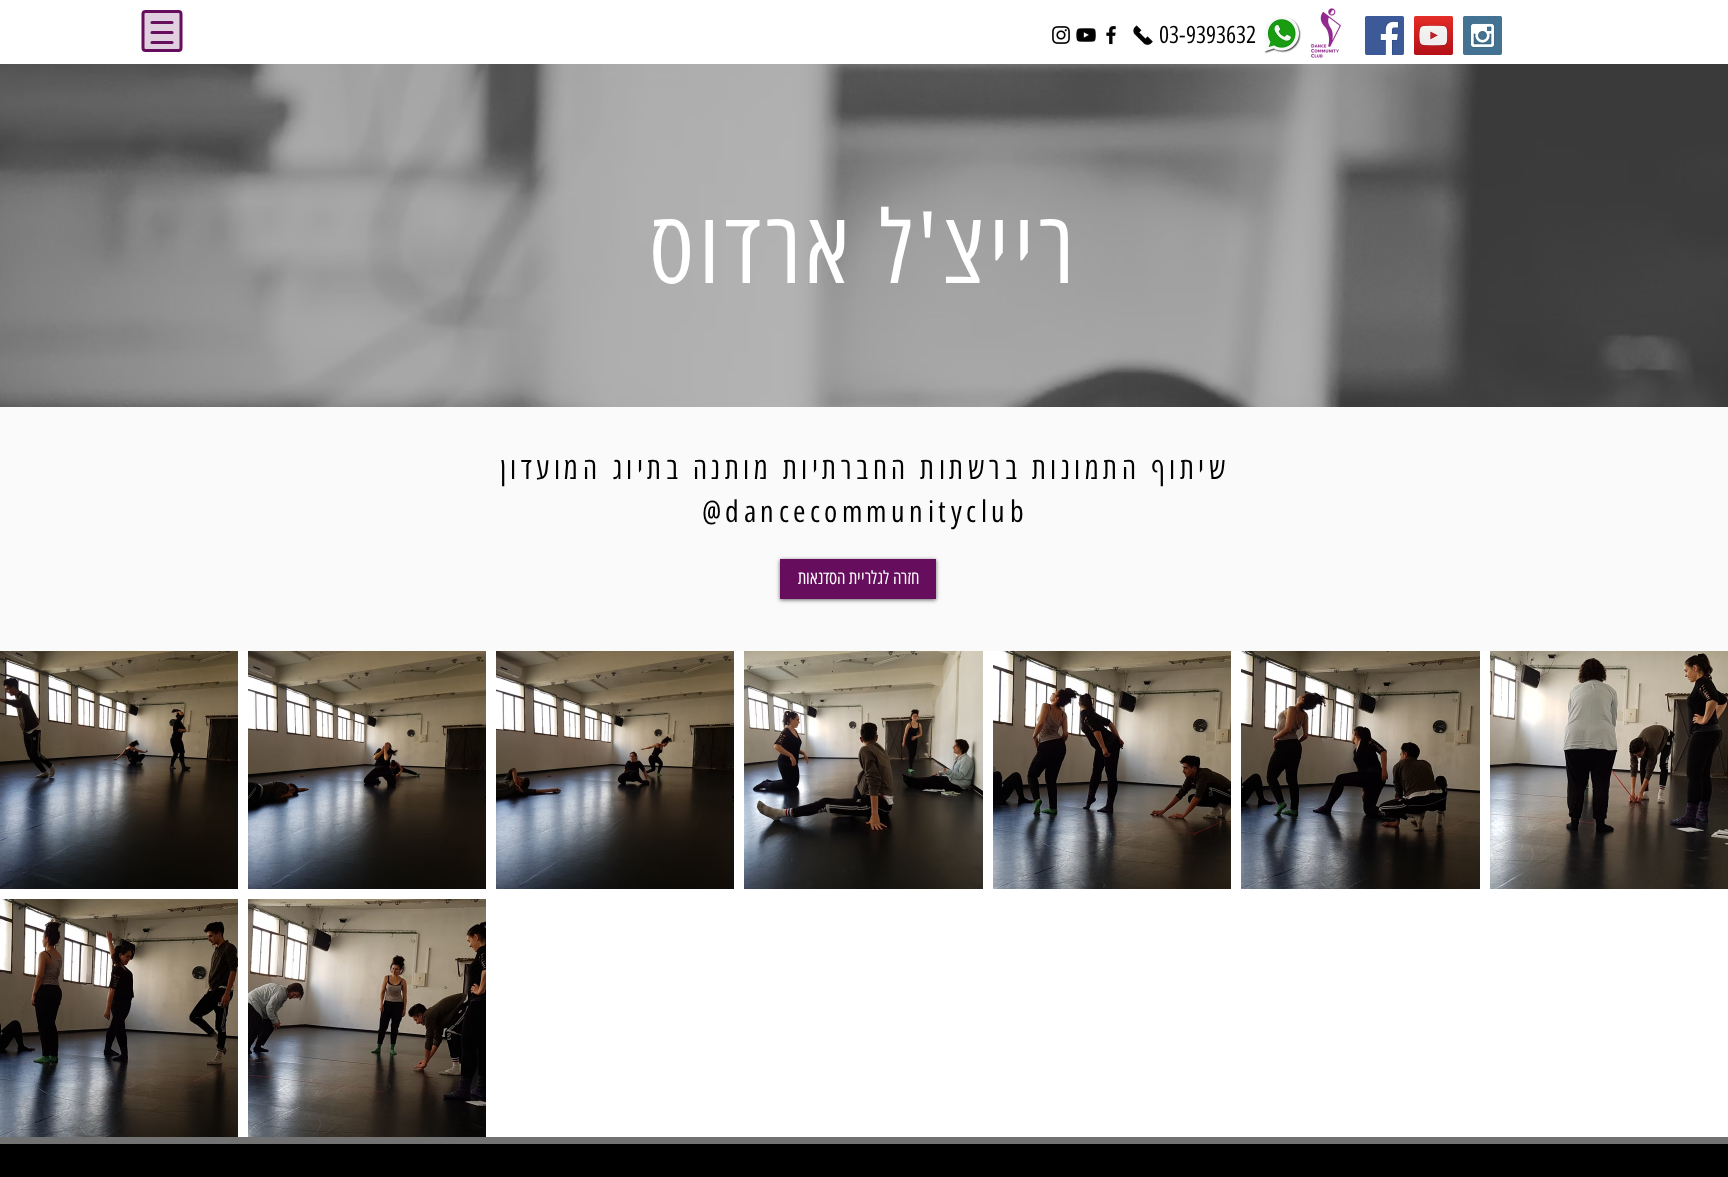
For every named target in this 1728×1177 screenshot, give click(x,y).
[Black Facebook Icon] (1111, 35)
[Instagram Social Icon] (1482, 35)
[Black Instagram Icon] (1061, 35)
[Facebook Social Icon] (1384, 35)
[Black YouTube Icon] (1086, 35)
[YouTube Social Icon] (1433, 35)
